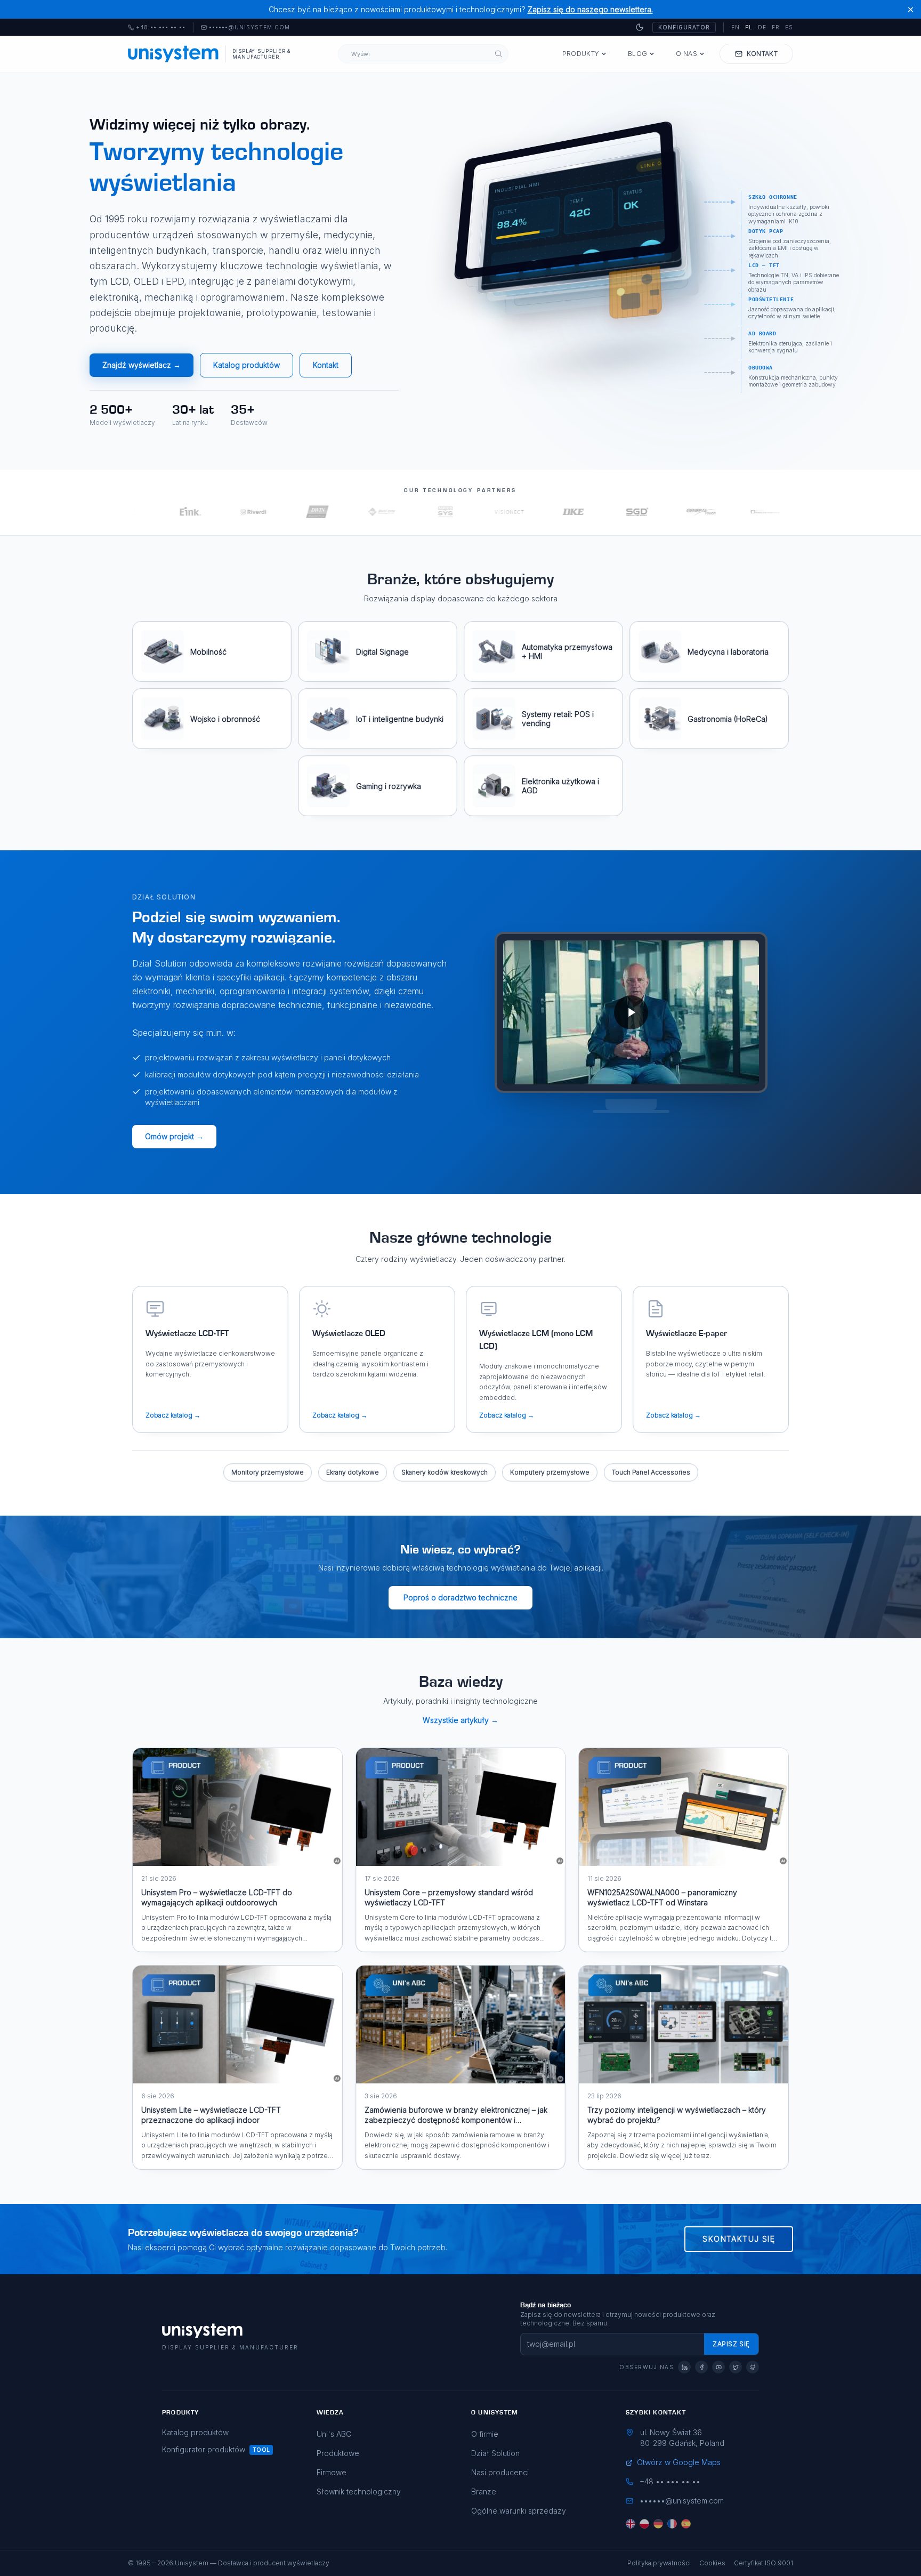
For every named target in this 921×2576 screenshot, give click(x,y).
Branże (484, 2492)
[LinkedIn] (684, 2367)
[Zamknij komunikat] (911, 9)
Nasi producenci (500, 2472)
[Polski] (644, 2524)
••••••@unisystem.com (249, 28)
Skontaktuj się (739, 2239)
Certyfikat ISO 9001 (764, 2563)
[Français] (672, 2524)
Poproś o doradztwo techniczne (461, 1597)
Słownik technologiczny (359, 2492)
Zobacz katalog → (173, 1415)
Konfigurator (684, 27)
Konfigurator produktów (204, 2449)
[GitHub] (753, 2367)
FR (776, 27)
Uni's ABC (334, 2434)
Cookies (712, 2563)
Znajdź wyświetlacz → (142, 365)
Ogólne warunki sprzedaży (519, 2511)
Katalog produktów (247, 365)
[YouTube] (718, 2367)
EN (736, 27)
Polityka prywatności (659, 2563)
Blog (637, 54)
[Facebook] (701, 2367)
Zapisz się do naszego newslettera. (590, 9)
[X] (736, 2367)
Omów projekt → (174, 1136)
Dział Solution (495, 2453)
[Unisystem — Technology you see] (631, 1012)
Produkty (581, 54)
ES (789, 27)
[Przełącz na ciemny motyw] (640, 27)
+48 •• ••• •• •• (157, 28)
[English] (631, 2524)
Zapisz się (731, 2344)
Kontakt (326, 365)
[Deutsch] (658, 2524)
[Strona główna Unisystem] (173, 54)
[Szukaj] (499, 54)
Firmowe (332, 2472)
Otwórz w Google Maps (679, 2462)
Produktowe (338, 2453)
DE (762, 27)
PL (749, 27)
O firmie (485, 2434)
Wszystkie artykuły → (461, 1720)
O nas (686, 54)
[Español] (686, 2524)
